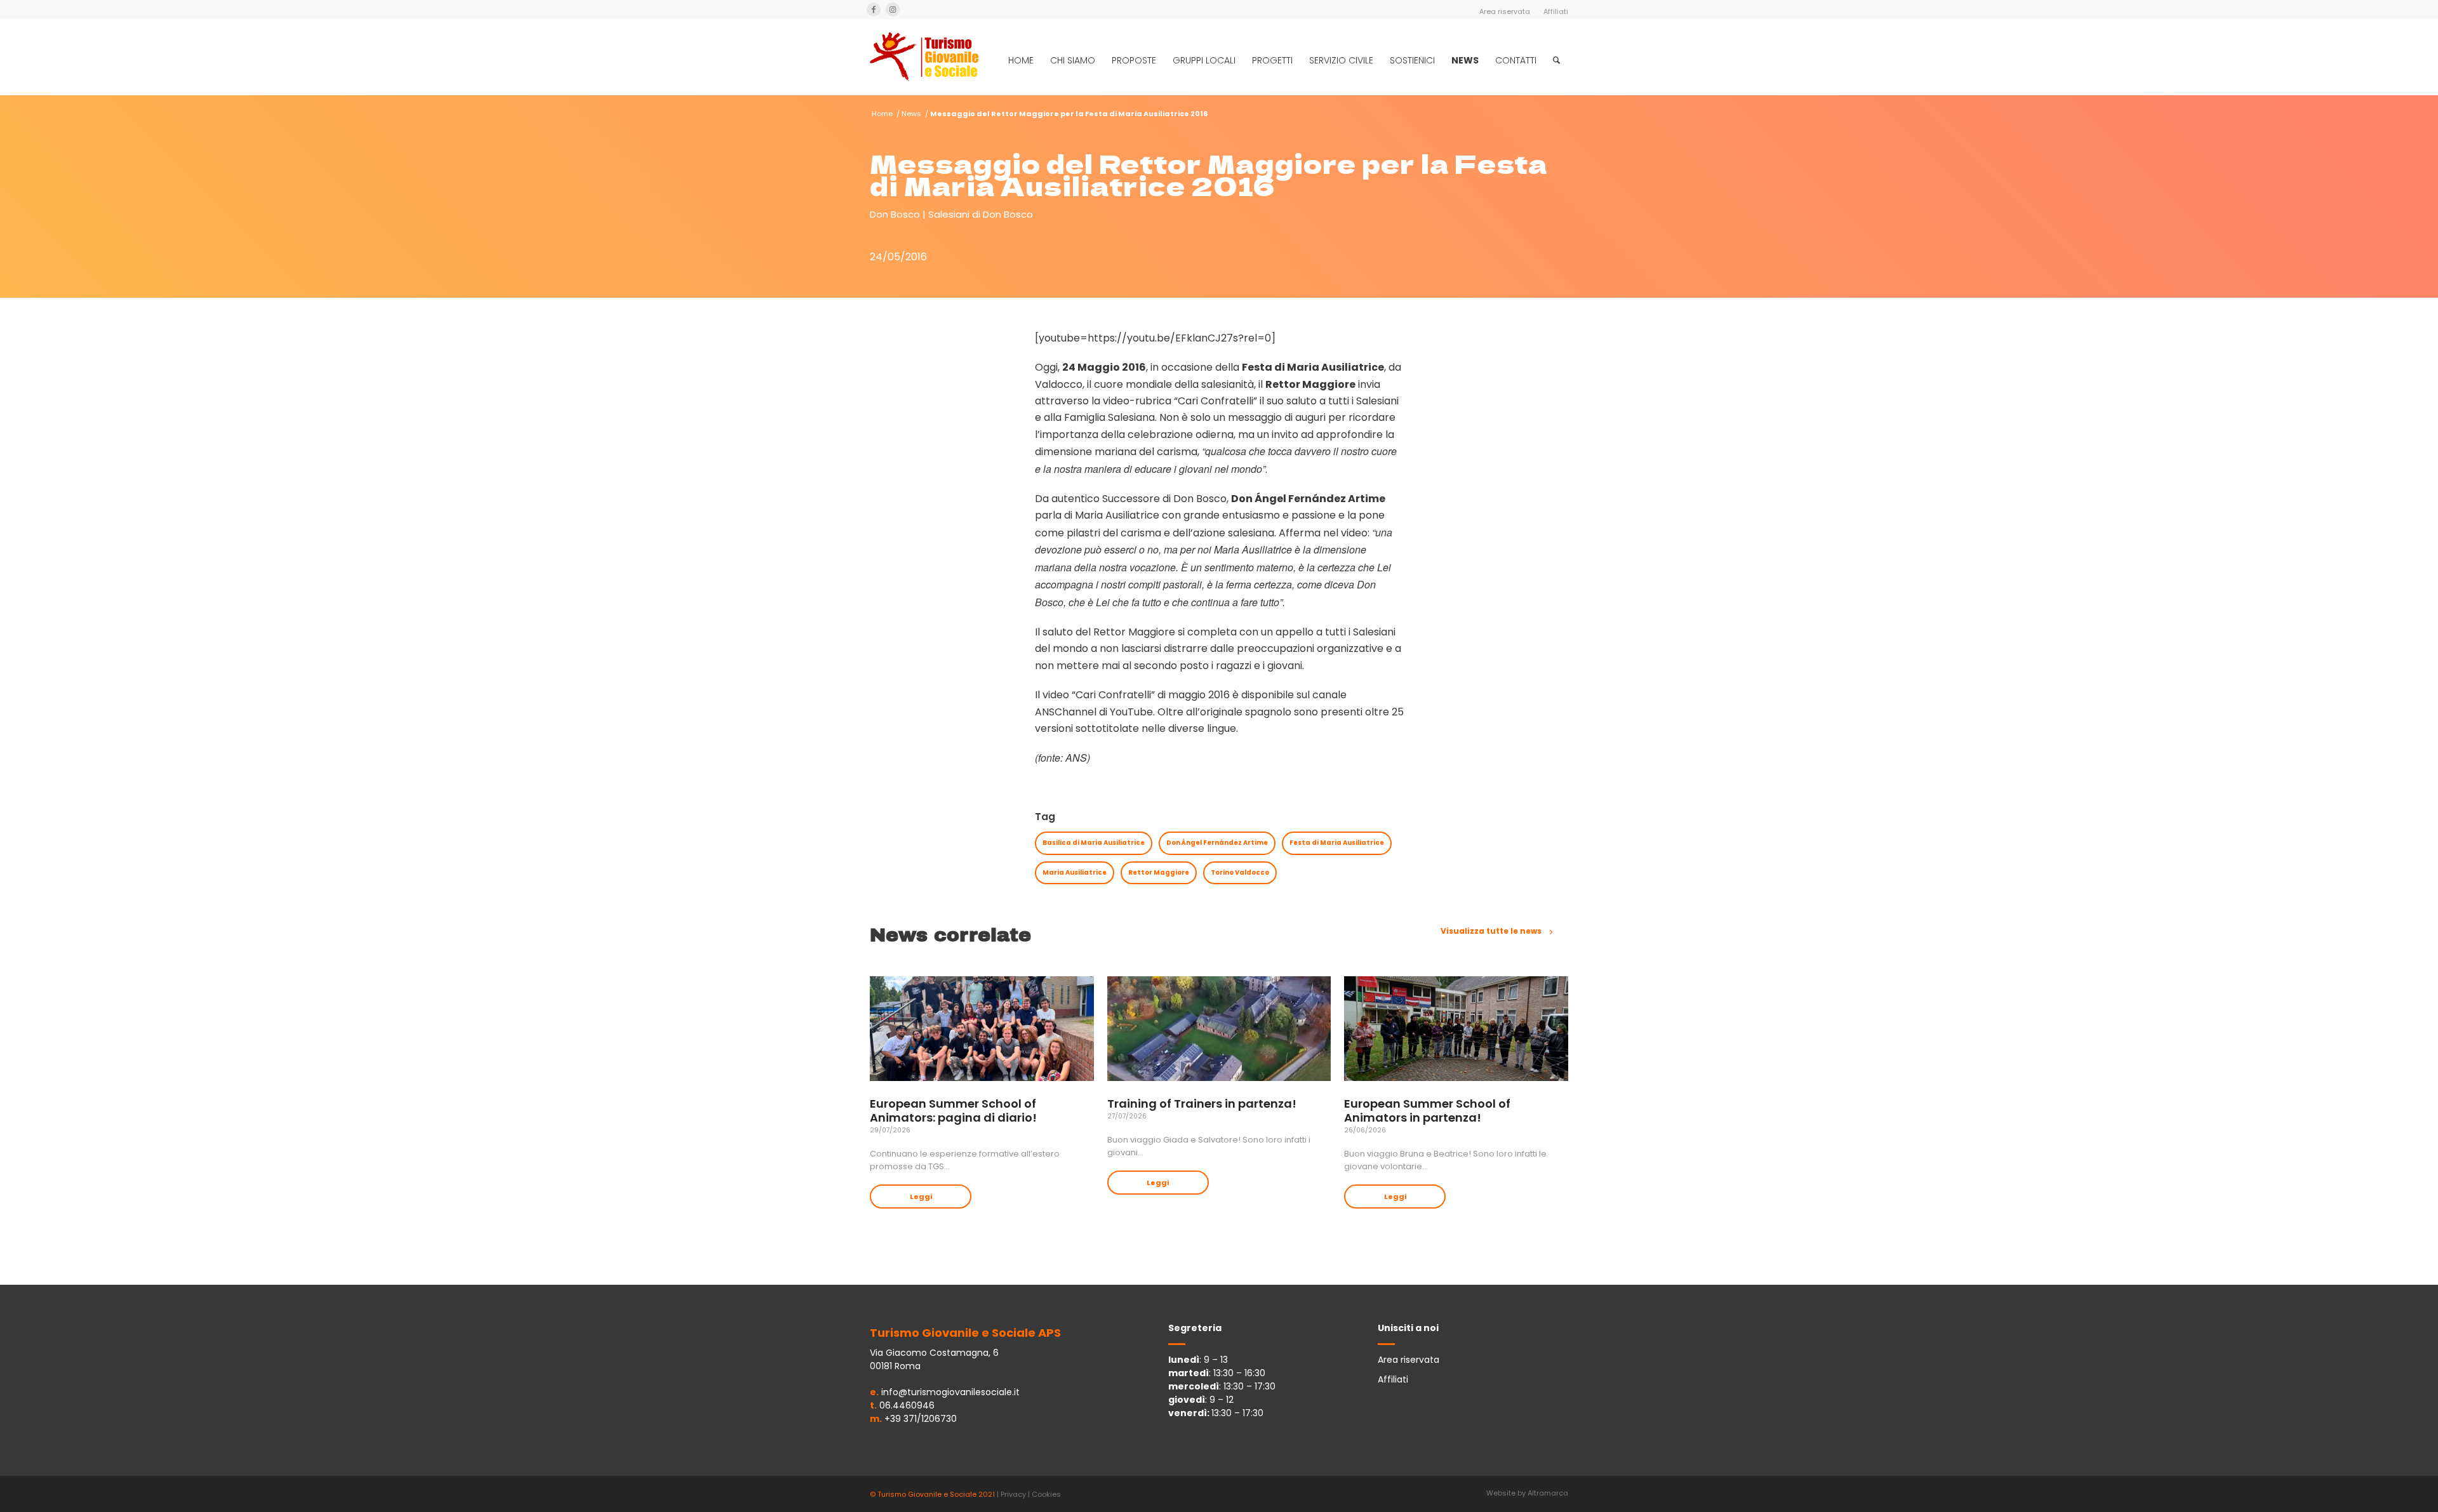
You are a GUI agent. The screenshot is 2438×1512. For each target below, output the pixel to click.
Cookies (1046, 1494)
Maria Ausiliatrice (1075, 872)
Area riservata (1505, 11)
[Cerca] (1556, 60)
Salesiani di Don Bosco (981, 214)
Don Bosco (895, 214)
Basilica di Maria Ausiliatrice (1094, 843)
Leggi (921, 1197)
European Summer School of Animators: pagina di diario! (953, 1111)
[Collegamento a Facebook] (874, 10)
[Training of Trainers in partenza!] (1219, 1029)
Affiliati (1556, 11)
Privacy (1013, 1494)
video (1056, 695)
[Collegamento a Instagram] (893, 10)
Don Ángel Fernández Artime (1217, 843)
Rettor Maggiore (1159, 872)
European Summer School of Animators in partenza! (1427, 1111)
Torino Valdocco (1240, 872)
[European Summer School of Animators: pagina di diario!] (982, 1029)
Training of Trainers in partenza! (1202, 1104)
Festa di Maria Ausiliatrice (1337, 843)
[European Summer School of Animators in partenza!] (1456, 1029)
